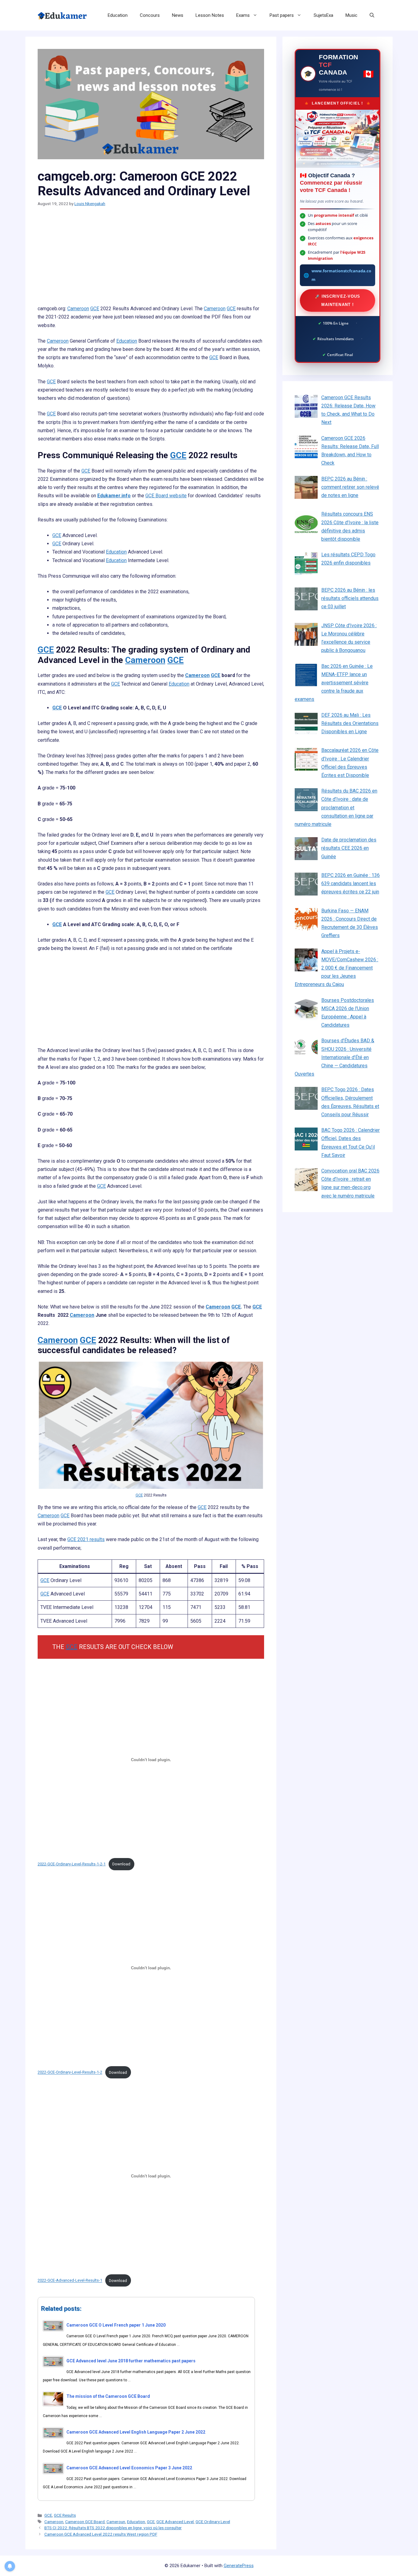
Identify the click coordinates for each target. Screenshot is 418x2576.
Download (121, 1864)
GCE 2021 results (86, 1539)
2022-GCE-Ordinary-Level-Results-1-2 (70, 2072)
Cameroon (78, 309)
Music (351, 15)
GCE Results (65, 2515)
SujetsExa (323, 15)
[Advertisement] (151, 259)
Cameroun (116, 2522)
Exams (243, 15)
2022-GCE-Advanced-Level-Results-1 (70, 2281)
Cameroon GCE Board (85, 2522)
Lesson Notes (210, 15)
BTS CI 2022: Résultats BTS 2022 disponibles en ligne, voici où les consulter (113, 2528)
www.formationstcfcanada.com (341, 275)
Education (118, 15)
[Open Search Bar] (372, 15)
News (178, 15)
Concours (150, 15)
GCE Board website (166, 496)
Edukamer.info (114, 496)
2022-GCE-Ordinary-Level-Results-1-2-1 (72, 1864)
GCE (95, 309)
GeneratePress (239, 2566)
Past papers (282, 15)
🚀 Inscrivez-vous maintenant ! (338, 300)
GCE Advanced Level (175, 2522)
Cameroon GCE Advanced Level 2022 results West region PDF (101, 2534)
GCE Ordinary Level (213, 2522)
